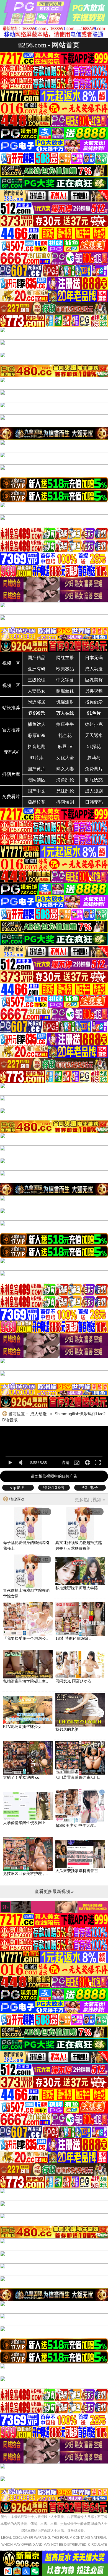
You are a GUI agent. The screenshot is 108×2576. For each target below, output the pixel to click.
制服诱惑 (94, 780)
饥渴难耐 (65, 702)
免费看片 (11, 797)
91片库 (37, 758)
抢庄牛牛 (65, 724)
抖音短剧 (37, 747)
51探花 (94, 747)
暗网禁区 (37, 780)
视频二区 (11, 685)
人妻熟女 (37, 691)
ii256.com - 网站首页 (49, 45)
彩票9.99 (37, 735)
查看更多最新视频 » (54, 1891)
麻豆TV (65, 747)
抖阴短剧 (65, 802)
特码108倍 (54, 1488)
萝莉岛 (94, 758)
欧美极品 (65, 669)
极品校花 (37, 802)
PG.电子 (90, 1488)
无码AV (11, 752)
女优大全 (65, 758)
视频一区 (11, 663)
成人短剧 (94, 791)
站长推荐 (11, 708)
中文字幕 (65, 680)
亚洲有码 (37, 669)
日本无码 (94, 658)
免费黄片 (94, 769)
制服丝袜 (65, 691)
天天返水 (94, 735)
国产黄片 (37, 769)
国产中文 (37, 791)
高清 (66, 1463)
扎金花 (65, 735)
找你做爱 (94, 702)
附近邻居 (37, 702)
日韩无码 (94, 802)
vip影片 (18, 1488)
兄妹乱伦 (65, 791)
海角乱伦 (65, 780)
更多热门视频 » (90, 1500)
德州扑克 (94, 724)
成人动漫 (94, 669)
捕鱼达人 (37, 724)
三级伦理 (37, 680)
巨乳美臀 (94, 680)
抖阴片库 (11, 774)
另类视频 (94, 691)
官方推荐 (11, 730)
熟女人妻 (65, 769)
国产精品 (37, 658)
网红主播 (65, 658)
